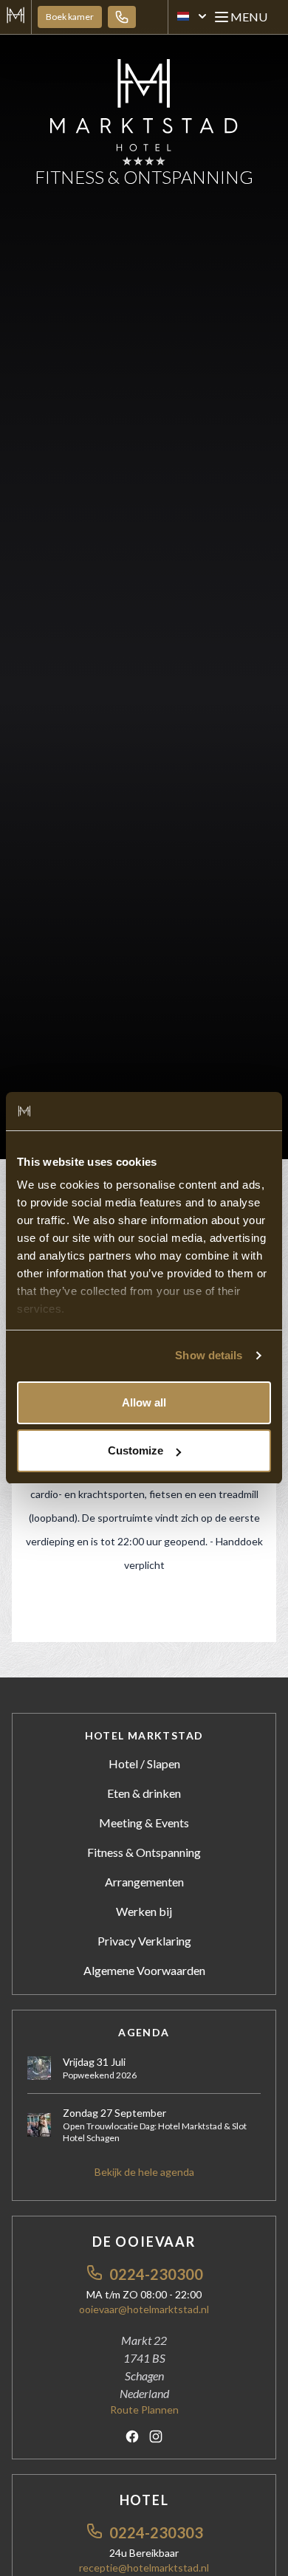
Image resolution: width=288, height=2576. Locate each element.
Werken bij (144, 1911)
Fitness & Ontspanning (144, 1852)
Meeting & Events (144, 1823)
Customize (136, 1450)
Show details (209, 1355)
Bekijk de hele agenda (144, 2172)
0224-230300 (156, 2274)
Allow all (144, 1402)
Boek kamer (70, 17)
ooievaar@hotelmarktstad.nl (144, 2309)
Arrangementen (144, 1882)
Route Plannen (144, 2410)
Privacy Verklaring (144, 1941)
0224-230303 (156, 2532)
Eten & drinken (144, 1793)
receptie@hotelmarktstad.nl (144, 2568)
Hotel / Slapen (144, 1763)
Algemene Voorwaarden (144, 1970)
